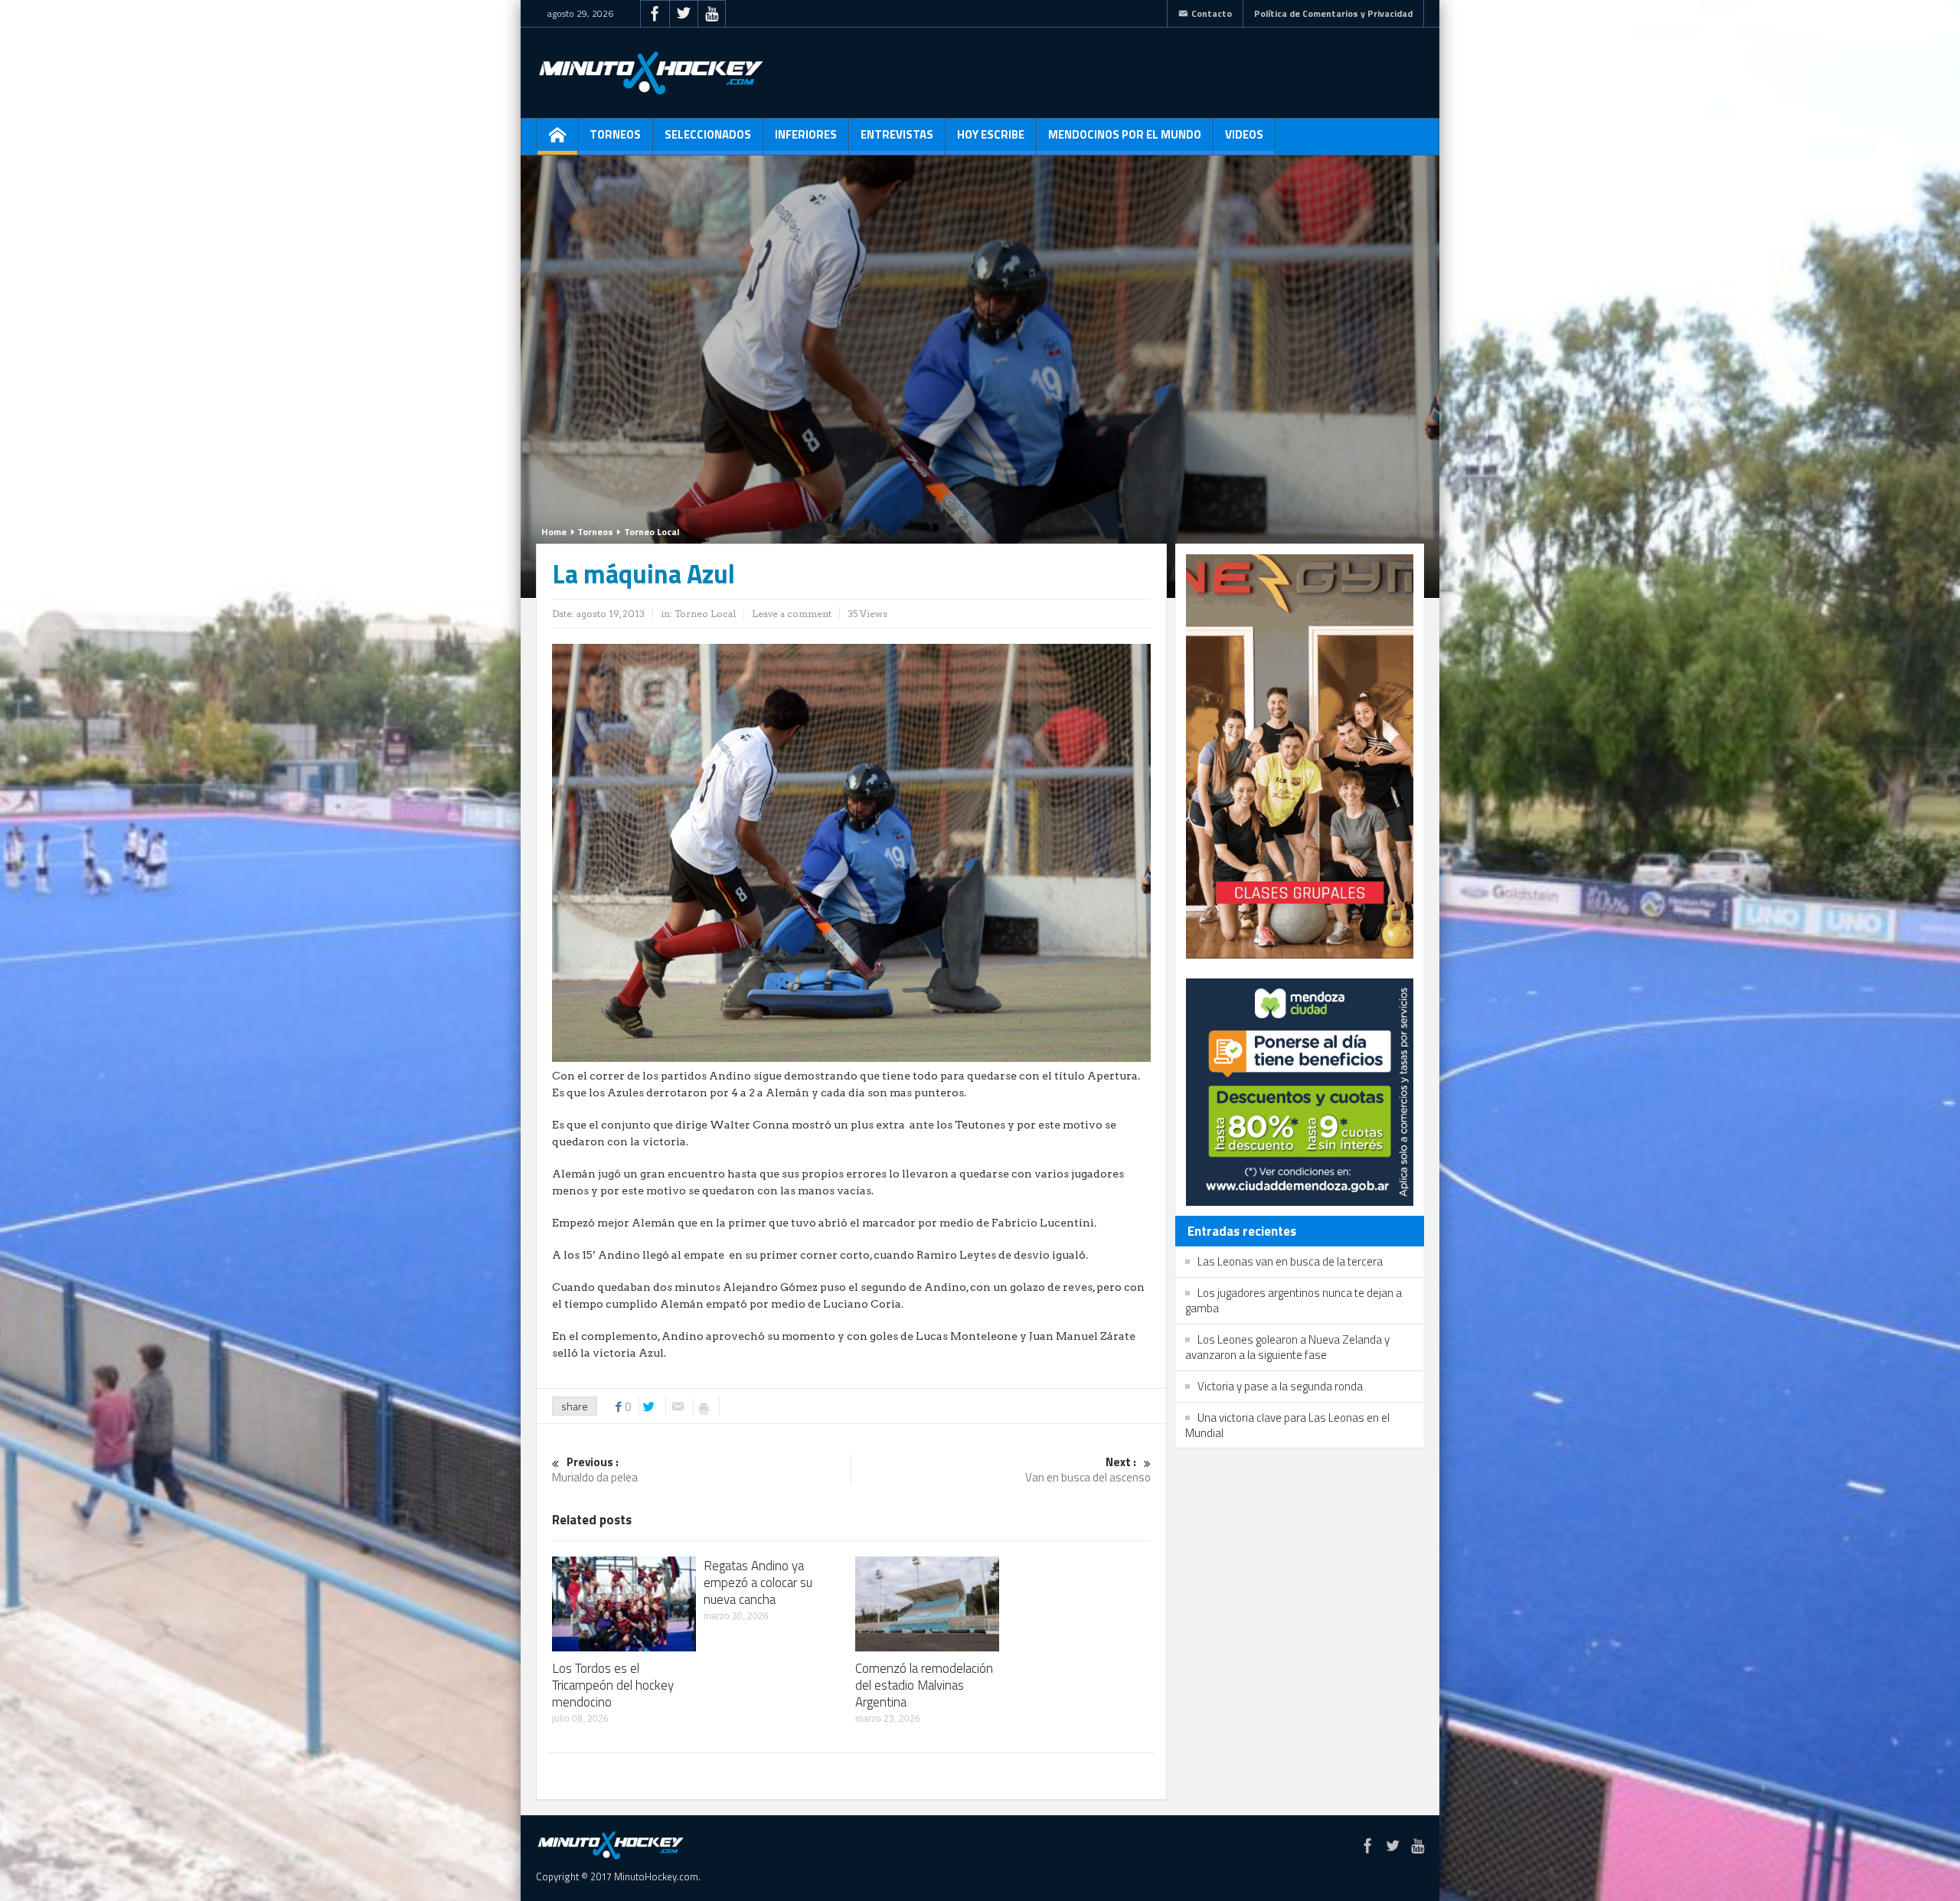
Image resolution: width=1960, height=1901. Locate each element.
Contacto (1212, 13)
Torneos (615, 134)
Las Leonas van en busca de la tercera (1290, 1261)
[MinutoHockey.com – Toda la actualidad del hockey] (651, 73)
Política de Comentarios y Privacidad (1333, 13)
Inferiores (806, 134)
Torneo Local (652, 532)
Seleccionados (708, 134)
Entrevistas (897, 134)
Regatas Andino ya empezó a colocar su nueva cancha (758, 1583)
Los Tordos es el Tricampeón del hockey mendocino (613, 1685)
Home (554, 532)
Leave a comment (792, 614)
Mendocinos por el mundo (1125, 134)
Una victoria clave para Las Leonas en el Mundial (1287, 1425)
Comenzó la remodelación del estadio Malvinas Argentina (924, 1685)
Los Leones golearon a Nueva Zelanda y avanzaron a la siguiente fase (1287, 1347)
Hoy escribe (991, 134)
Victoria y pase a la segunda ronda (1280, 1386)
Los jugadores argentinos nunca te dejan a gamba (1294, 1300)
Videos (1244, 134)
